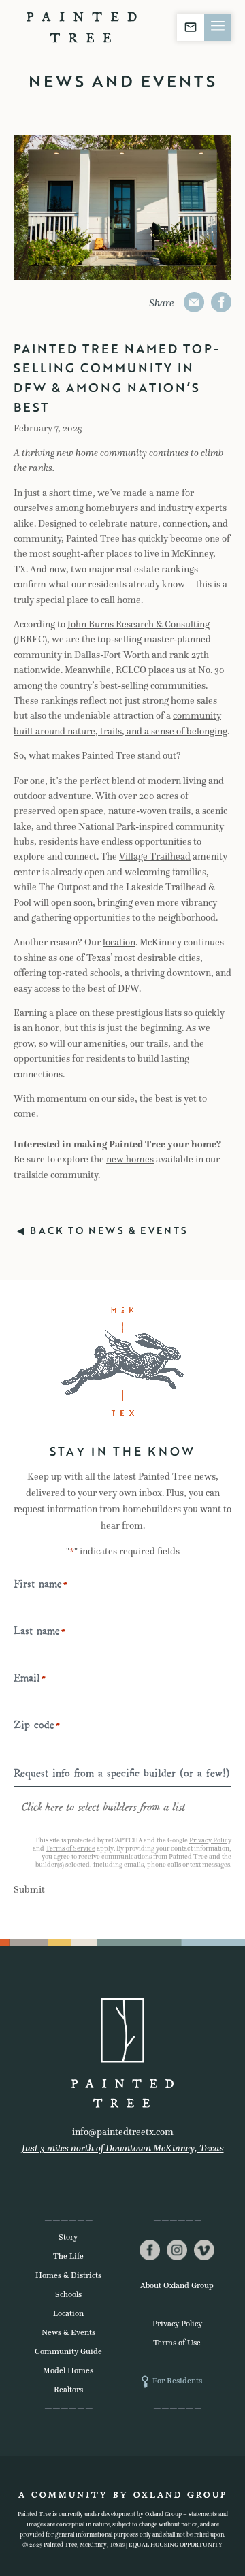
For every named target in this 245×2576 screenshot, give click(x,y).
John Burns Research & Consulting (138, 624)
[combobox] (122, 1806)
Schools (68, 2294)
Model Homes (68, 2370)
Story (68, 2237)
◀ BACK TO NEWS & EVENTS (103, 1230)
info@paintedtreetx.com (123, 2132)
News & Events (68, 2332)
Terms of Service (70, 1848)
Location (68, 2313)
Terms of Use (177, 2343)
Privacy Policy (210, 1840)
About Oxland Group (177, 2285)
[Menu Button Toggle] (218, 27)
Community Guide (68, 2351)
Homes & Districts (68, 2275)
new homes (130, 1159)
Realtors (68, 2390)
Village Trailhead (155, 857)
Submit (29, 1890)
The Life (68, 2256)
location (119, 942)
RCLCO (131, 670)
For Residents (177, 2381)
